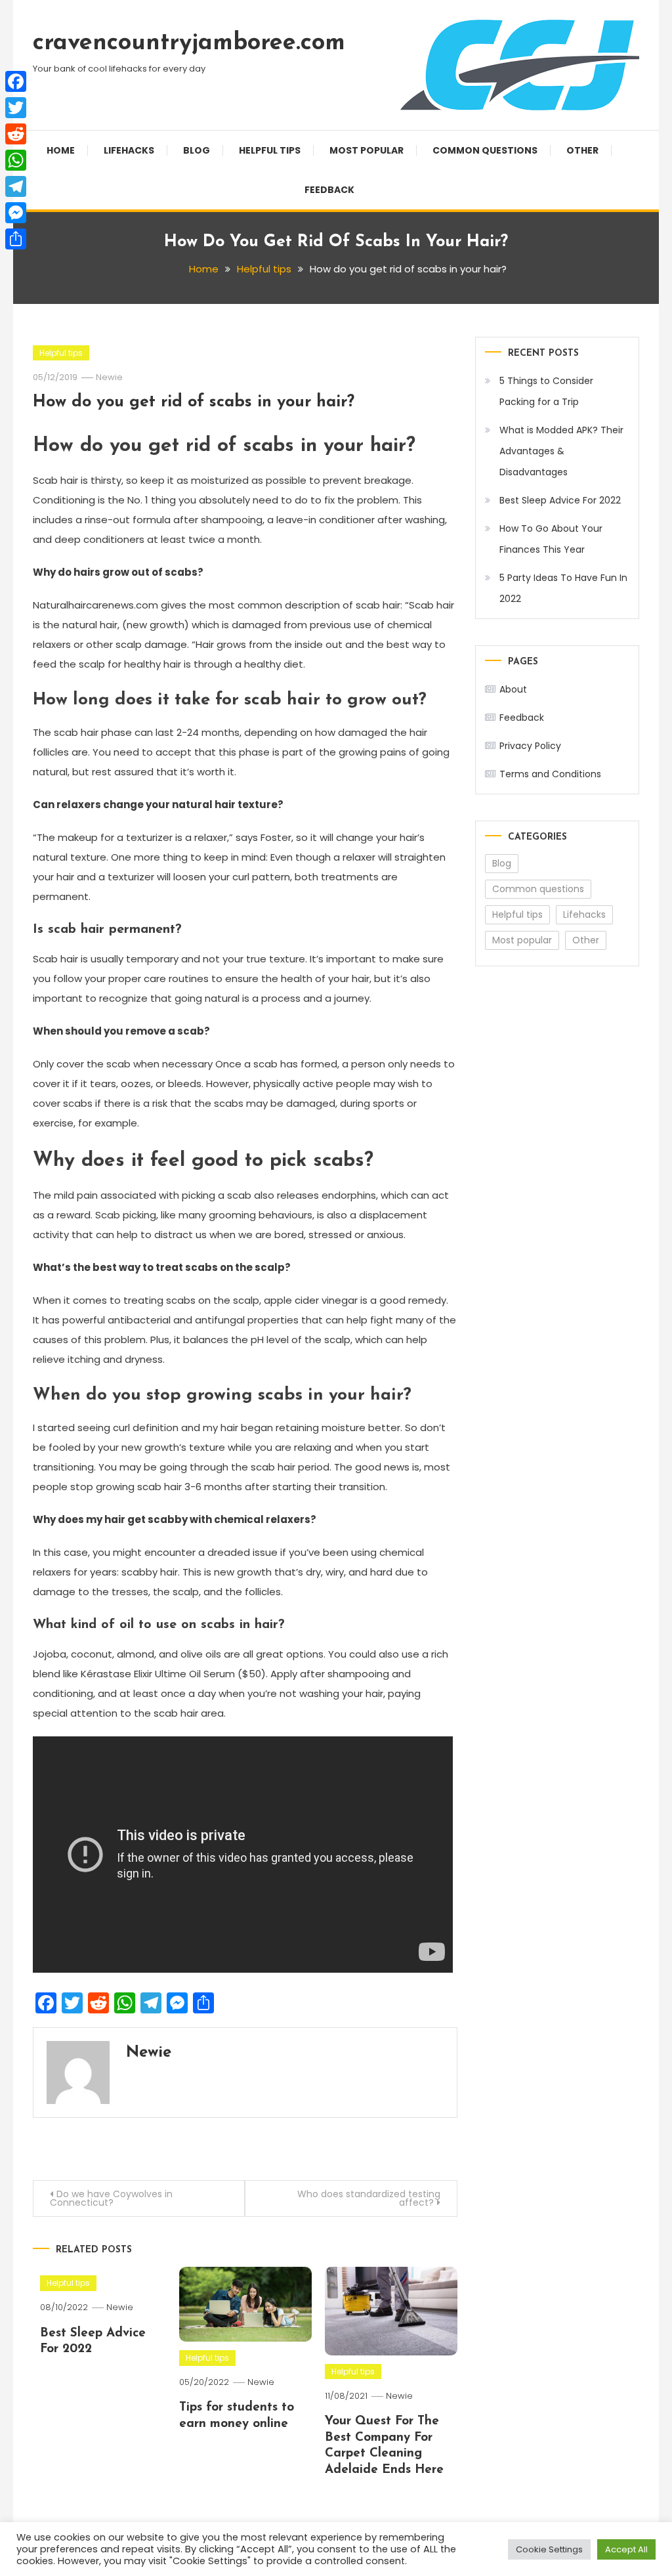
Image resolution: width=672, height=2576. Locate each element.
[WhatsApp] (16, 160)
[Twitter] (16, 108)
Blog (197, 150)
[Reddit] (16, 134)
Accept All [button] (626, 2549)
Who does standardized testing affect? (369, 2198)
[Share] (16, 239)
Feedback (329, 190)
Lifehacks (129, 150)
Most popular (367, 150)
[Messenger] (16, 213)
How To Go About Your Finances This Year (551, 539)
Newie (109, 377)
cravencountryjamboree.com (189, 43)
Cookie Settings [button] (549, 2549)
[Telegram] (16, 186)
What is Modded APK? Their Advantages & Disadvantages (561, 451)
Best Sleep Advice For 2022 (560, 500)
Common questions (485, 150)
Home (61, 150)
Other (582, 150)
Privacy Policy (530, 746)
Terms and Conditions (550, 774)
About (513, 689)
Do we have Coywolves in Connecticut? (111, 2198)
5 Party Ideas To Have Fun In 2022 (563, 588)
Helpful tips (270, 150)
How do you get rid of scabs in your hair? (194, 402)
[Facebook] (16, 81)
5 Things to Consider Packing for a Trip (546, 391)
